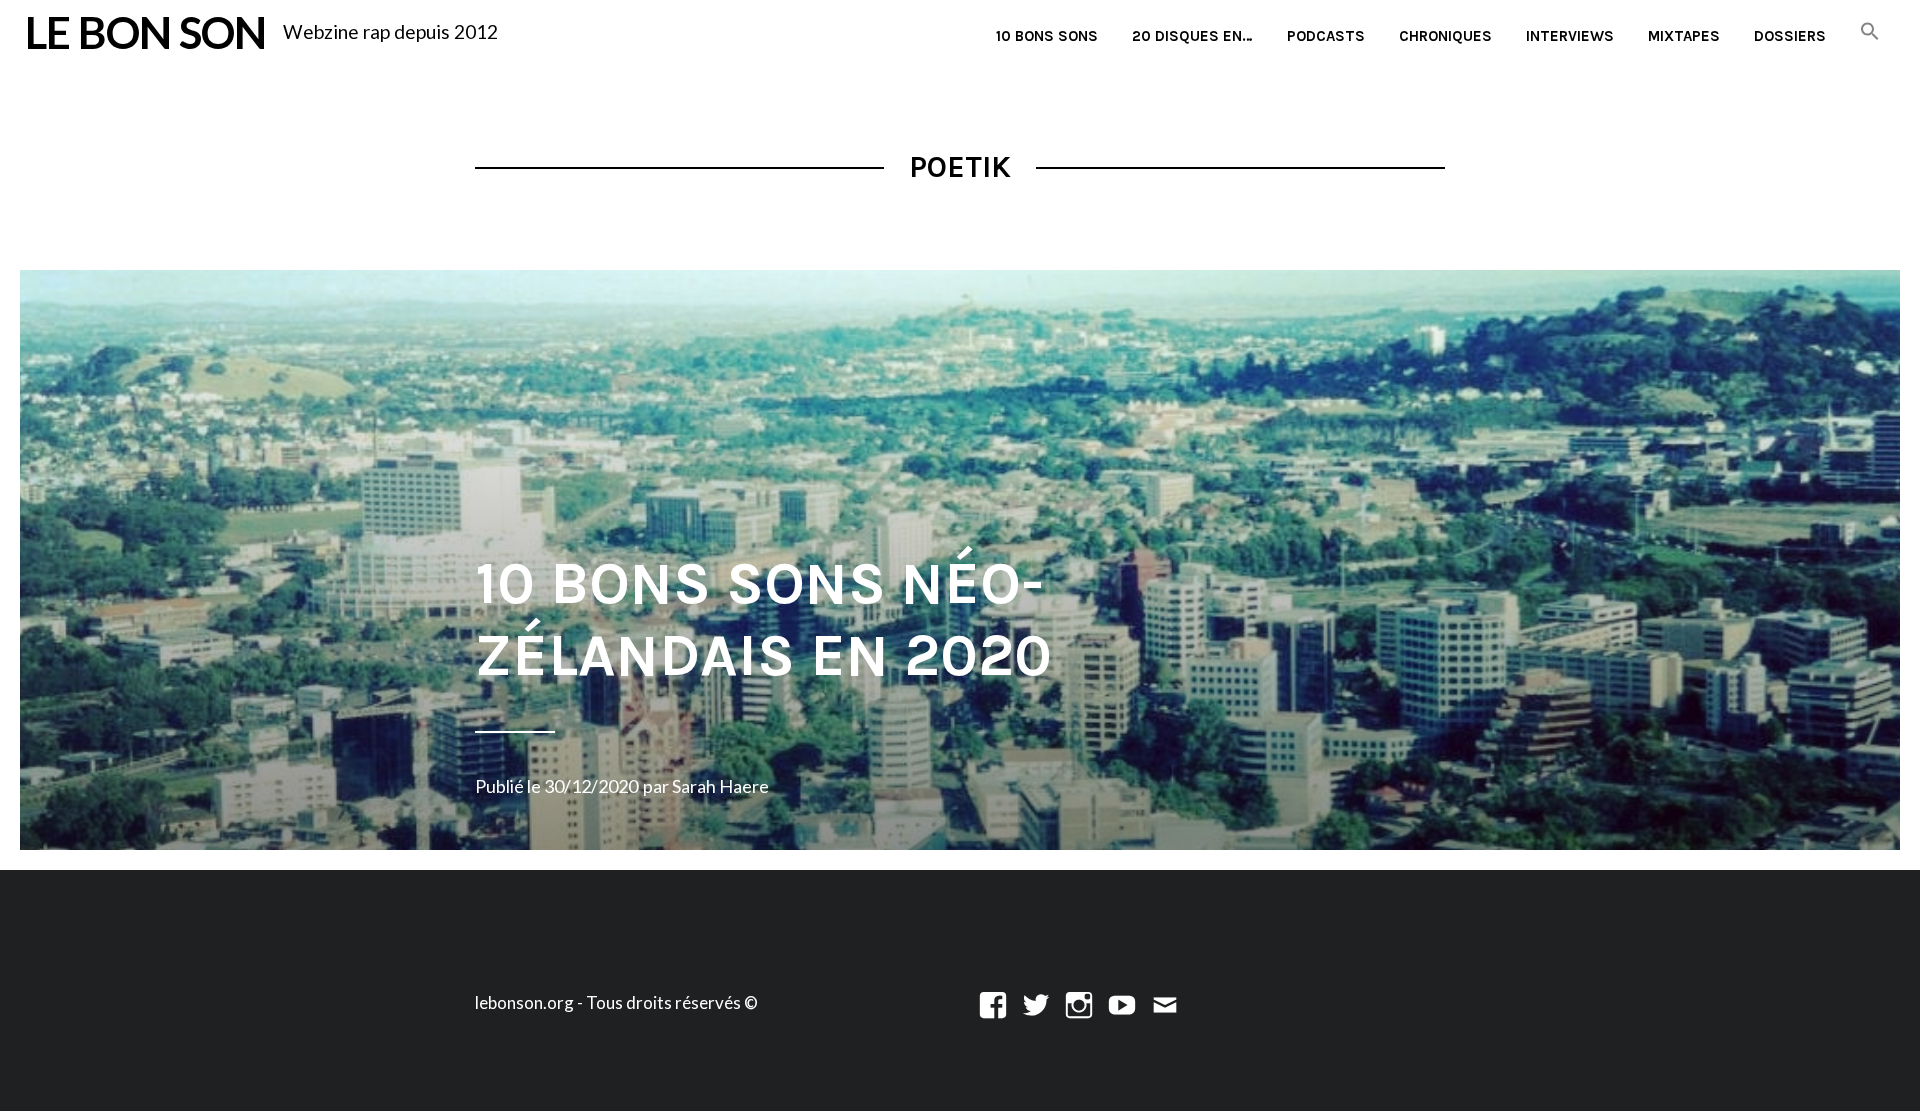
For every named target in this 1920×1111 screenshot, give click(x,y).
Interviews (1570, 36)
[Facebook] (993, 1002)
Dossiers (1790, 36)
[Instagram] (1079, 1002)
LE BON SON (145, 31)
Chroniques (1445, 36)
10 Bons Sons (1047, 36)
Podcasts (1326, 36)
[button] (1870, 32)
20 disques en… (1192, 36)
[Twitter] (1036, 1002)
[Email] (1165, 1002)
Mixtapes (1684, 36)
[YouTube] (1122, 1002)
